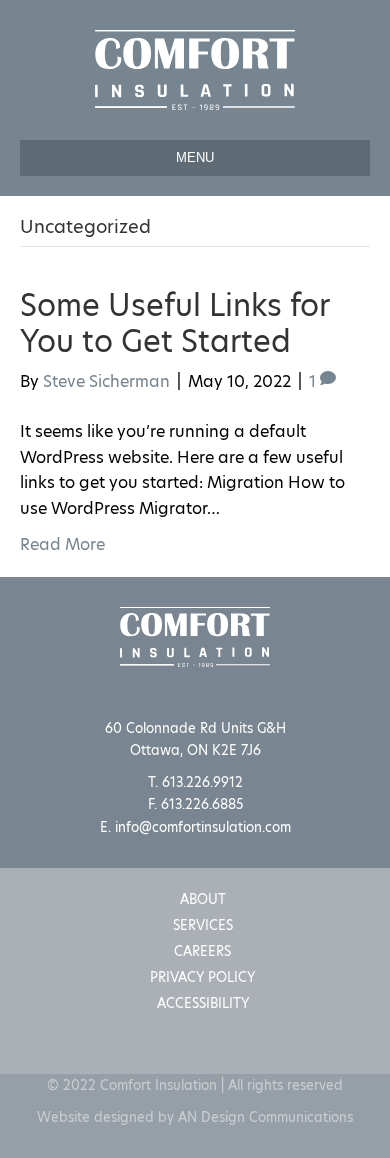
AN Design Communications (265, 1117)
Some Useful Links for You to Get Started (174, 323)
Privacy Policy (202, 977)
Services (203, 925)
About (203, 899)
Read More (62, 544)
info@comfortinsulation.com (203, 827)
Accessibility (203, 1003)
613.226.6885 (202, 804)
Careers (202, 951)
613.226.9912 (202, 782)
